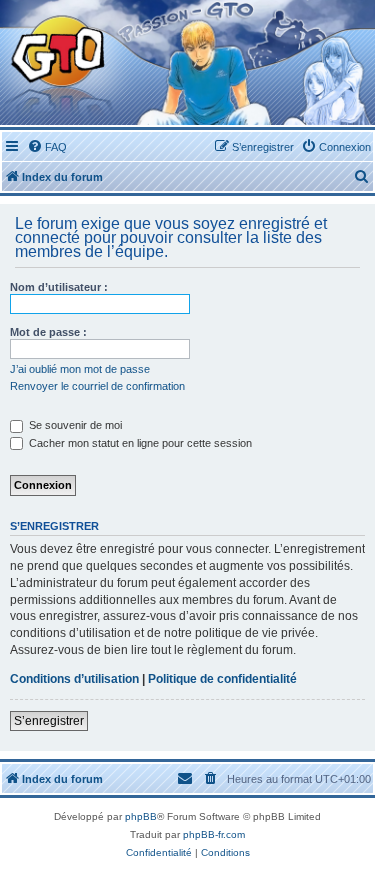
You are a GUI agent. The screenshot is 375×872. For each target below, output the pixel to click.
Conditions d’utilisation (74, 679)
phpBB (141, 816)
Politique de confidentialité (222, 679)
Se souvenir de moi (74, 425)
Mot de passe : (48, 332)
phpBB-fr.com (214, 834)
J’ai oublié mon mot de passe (80, 369)
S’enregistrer (49, 721)
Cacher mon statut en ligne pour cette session (139, 443)
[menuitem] (47, 147)
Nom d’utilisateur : (59, 287)
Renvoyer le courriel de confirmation (97, 386)
